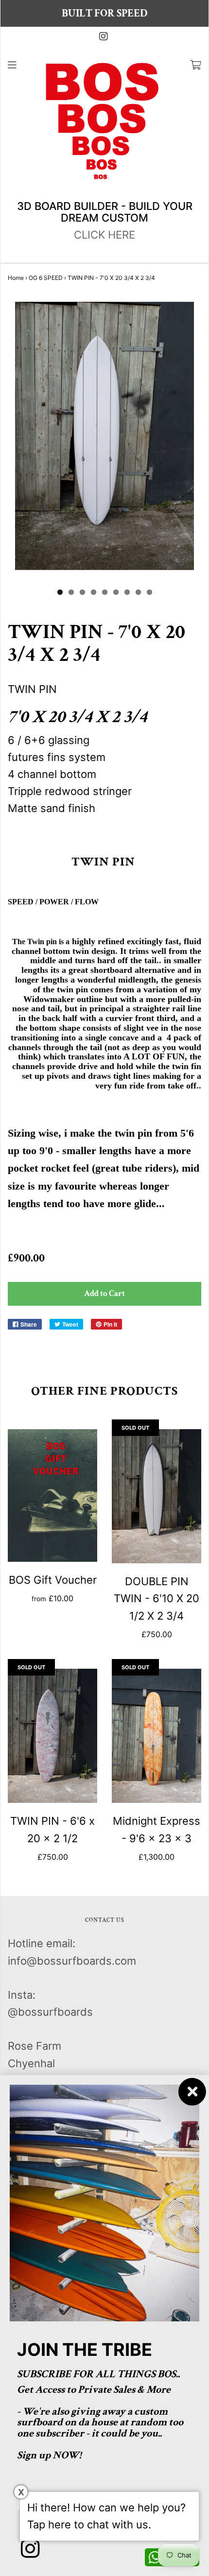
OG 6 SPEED (46, 278)
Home (16, 278)
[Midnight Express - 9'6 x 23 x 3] (157, 1736)
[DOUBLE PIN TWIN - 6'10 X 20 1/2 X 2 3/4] (157, 1496)
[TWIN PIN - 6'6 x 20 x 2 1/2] (52, 1736)
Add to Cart (104, 1294)
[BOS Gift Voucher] (52, 1495)
